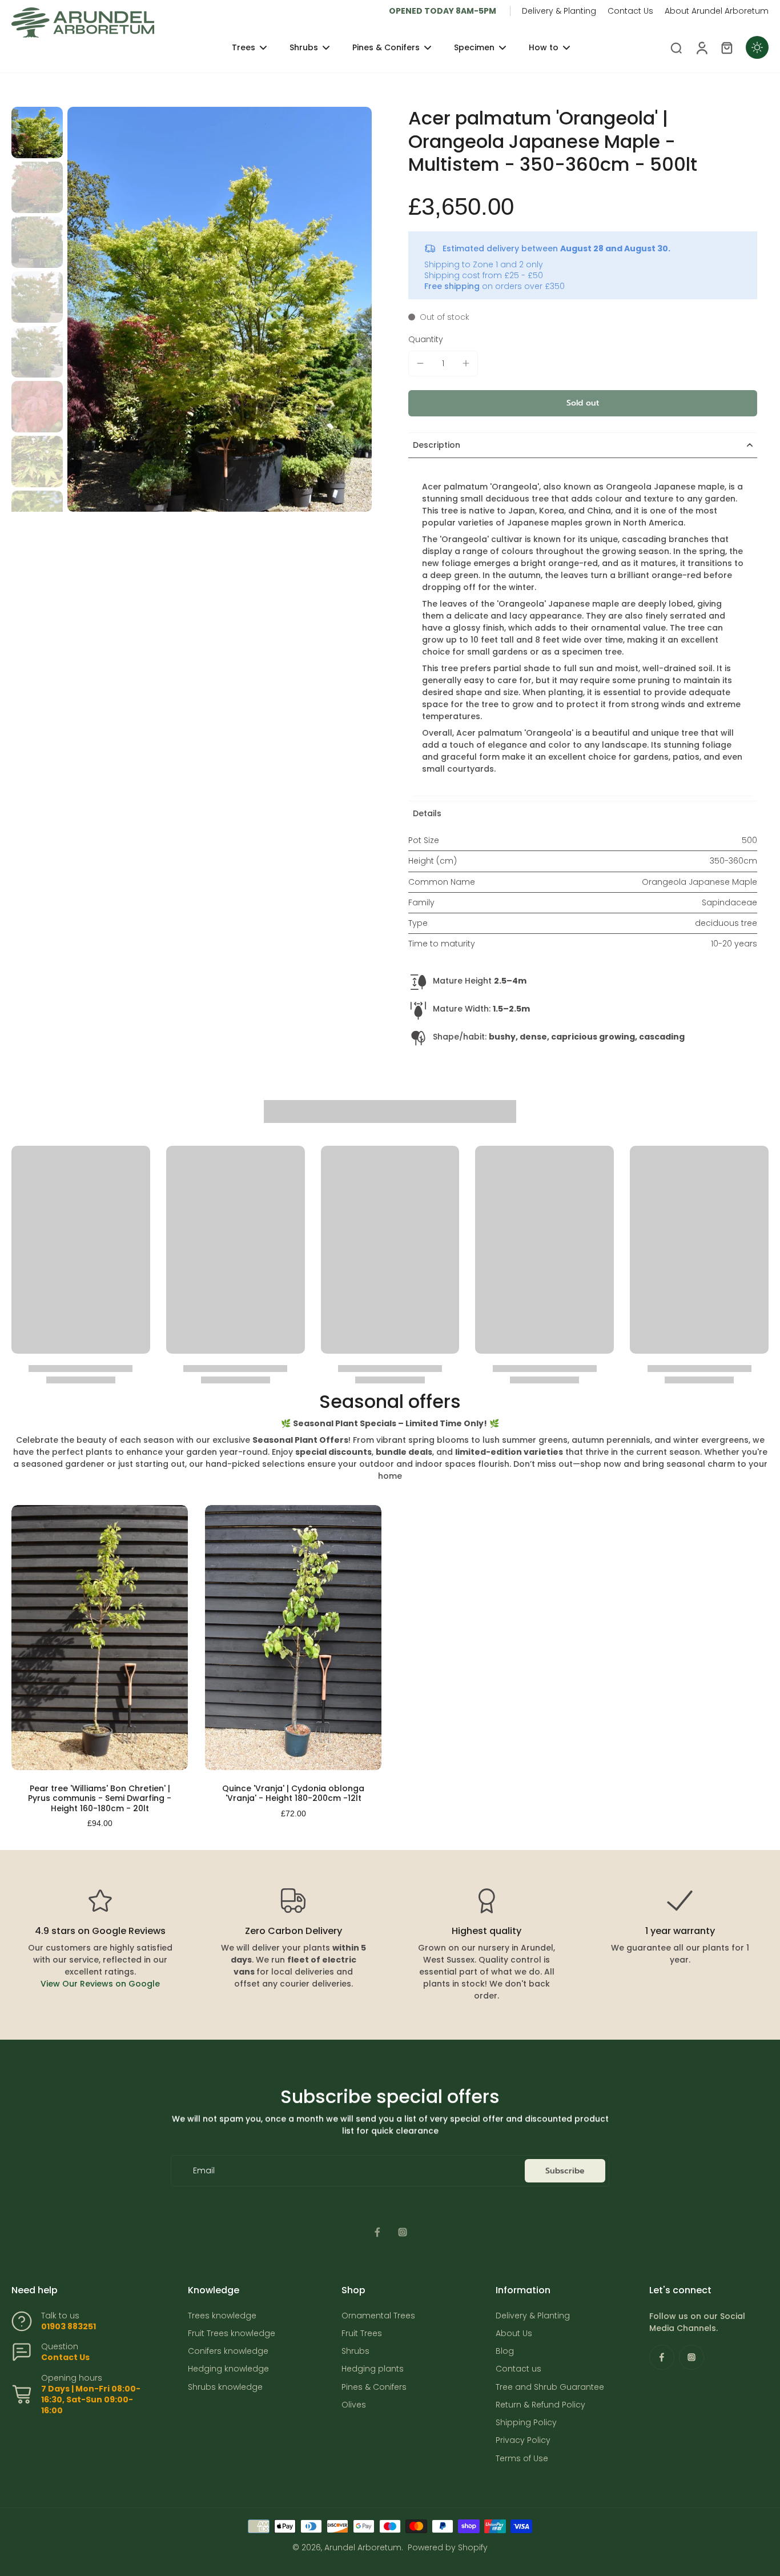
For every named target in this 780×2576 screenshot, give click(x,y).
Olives (354, 2405)
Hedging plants (373, 2369)
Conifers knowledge (228, 2351)
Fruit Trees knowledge (232, 2334)
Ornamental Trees (378, 2316)
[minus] (420, 363)
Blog (505, 2351)
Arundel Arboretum (363, 2547)
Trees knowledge (222, 2316)
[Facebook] (377, 2232)
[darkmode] (757, 47)
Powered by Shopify (448, 2547)
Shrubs (355, 2351)
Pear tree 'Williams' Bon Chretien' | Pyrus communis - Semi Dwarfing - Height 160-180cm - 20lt (100, 1798)
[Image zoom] (220, 309)
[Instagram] (403, 2232)
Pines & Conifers (374, 2387)
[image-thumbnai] (37, 133)
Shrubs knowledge (225, 2387)
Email (204, 2171)
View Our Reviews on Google (100, 1984)
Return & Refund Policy (540, 2405)
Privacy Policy (523, 2440)
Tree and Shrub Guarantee (550, 2387)
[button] (583, 403)
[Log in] (701, 47)
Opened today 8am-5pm (443, 11)
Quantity (426, 339)
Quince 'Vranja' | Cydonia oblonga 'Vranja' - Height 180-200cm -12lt (293, 1793)
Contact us (518, 2369)
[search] (676, 47)
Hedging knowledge (228, 2369)
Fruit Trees (362, 2334)
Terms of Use (522, 2459)
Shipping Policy (526, 2423)
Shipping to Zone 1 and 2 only (484, 264)
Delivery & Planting (559, 11)
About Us (514, 2334)
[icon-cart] (726, 47)
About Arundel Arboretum (717, 11)
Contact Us (630, 11)
